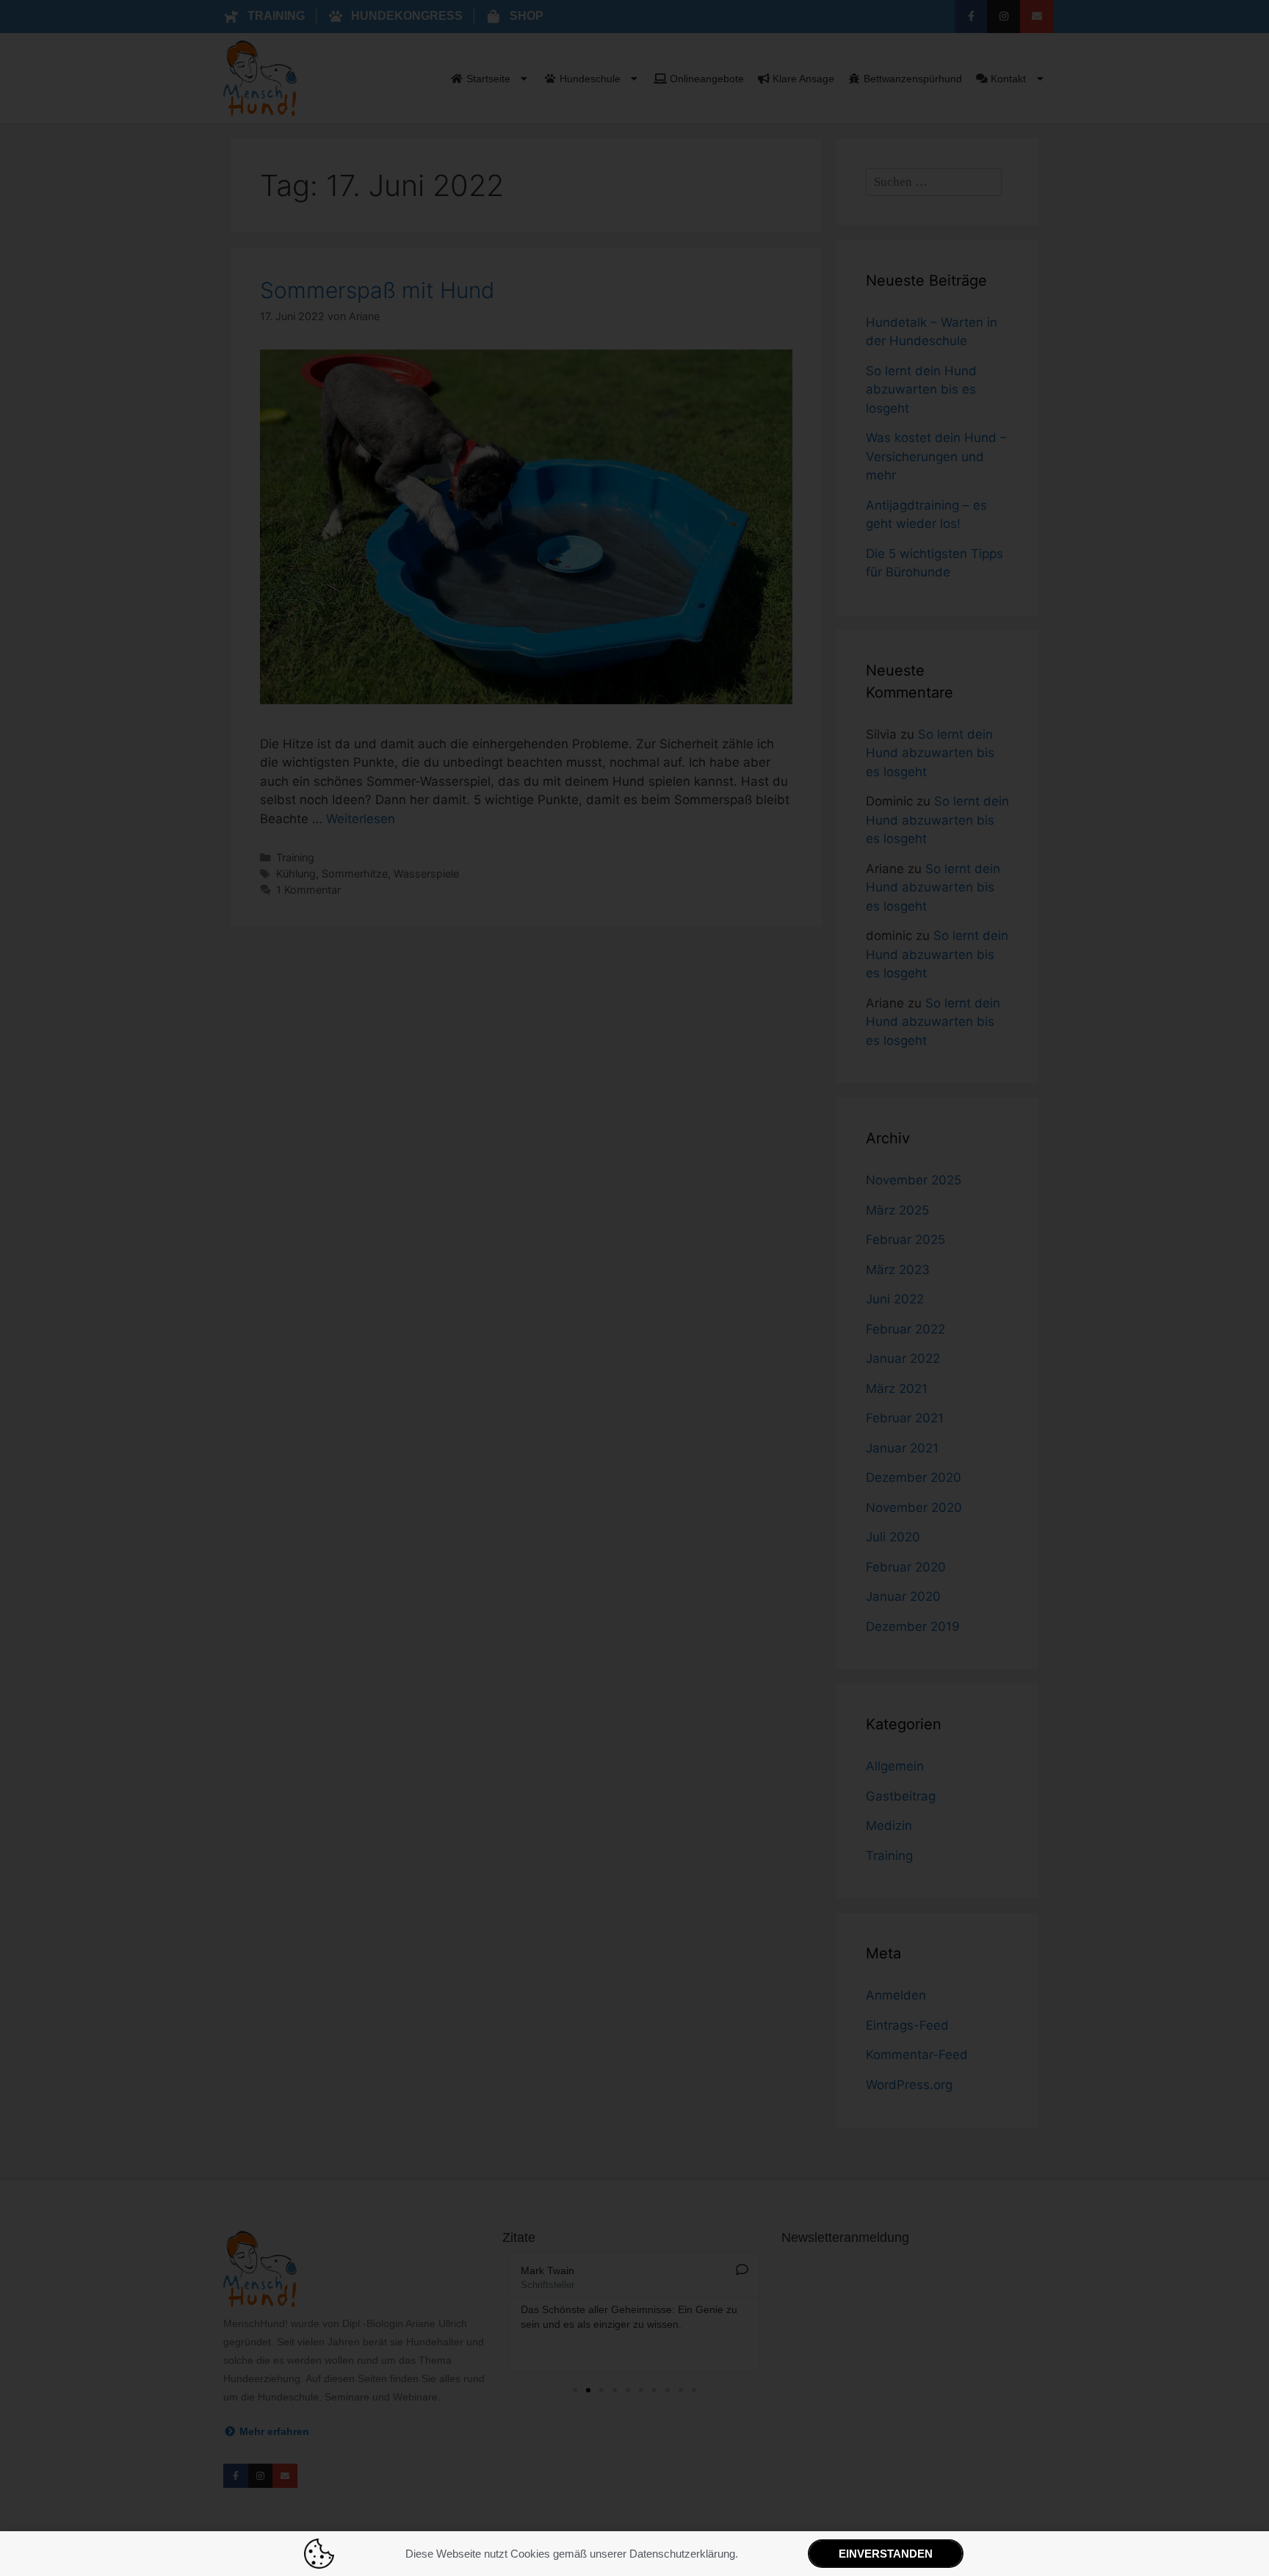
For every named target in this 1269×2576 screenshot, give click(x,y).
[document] (634, 1288)
